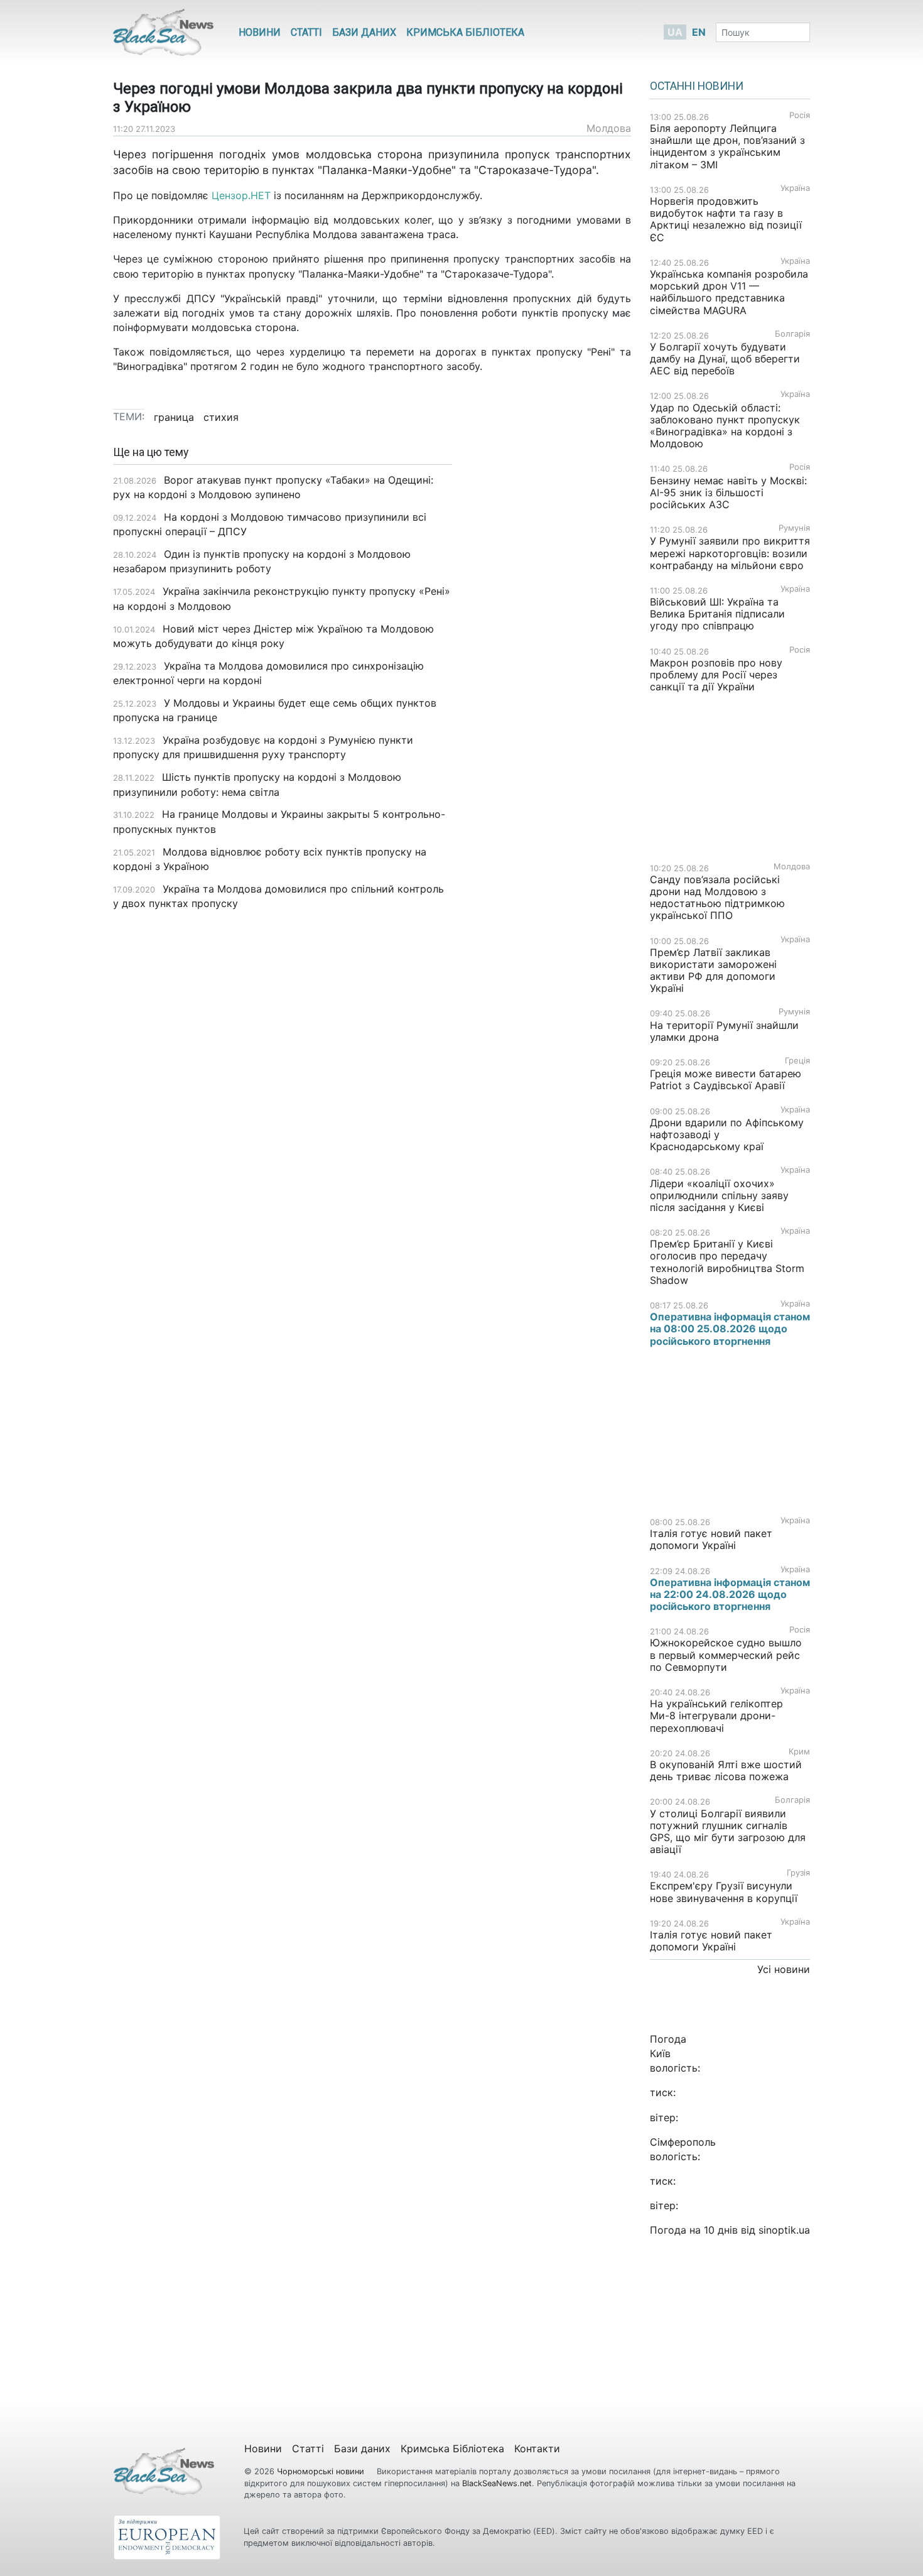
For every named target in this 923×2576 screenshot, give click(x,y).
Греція (797, 1061)
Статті (306, 32)
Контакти (537, 2448)
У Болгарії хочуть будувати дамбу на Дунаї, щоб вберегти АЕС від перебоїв (725, 359)
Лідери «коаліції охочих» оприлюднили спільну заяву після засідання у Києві (719, 1195)
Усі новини (784, 1969)
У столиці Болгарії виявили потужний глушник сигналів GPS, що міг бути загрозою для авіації (728, 1832)
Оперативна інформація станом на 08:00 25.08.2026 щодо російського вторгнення (730, 1329)
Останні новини (697, 86)
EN (699, 32)
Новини (260, 32)
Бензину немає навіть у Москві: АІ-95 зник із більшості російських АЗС (728, 492)
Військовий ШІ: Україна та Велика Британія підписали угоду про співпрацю (717, 614)
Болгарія (792, 334)
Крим (799, 1752)
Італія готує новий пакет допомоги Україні (711, 1539)
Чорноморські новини (322, 2471)
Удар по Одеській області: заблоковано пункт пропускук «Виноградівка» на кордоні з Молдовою (725, 426)
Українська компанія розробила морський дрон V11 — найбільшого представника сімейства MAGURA (729, 292)
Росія (800, 115)
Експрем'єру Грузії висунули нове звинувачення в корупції (724, 1892)
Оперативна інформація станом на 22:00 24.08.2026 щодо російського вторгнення (730, 1594)
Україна (795, 188)
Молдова (609, 128)
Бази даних (364, 32)
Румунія (794, 528)
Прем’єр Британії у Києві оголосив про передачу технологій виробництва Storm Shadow (727, 1262)
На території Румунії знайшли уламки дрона (724, 1031)
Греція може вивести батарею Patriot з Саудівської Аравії (726, 1079)
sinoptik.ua (784, 2230)
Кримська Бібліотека (465, 32)
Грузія (798, 1873)
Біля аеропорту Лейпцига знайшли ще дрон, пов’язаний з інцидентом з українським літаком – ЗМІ (727, 146)
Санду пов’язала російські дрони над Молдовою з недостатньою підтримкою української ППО (717, 898)
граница (174, 417)
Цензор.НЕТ (241, 195)
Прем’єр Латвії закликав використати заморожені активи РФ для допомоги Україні (713, 970)
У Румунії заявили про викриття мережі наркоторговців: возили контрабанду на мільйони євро (730, 553)
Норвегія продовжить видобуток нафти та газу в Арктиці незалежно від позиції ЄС (726, 219)
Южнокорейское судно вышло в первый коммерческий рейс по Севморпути (726, 1655)
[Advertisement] (551, 644)
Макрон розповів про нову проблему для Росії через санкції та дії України (716, 675)
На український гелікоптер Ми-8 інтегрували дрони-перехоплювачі (716, 1715)
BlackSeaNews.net (497, 2483)
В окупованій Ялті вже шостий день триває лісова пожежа (726, 1770)
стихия (221, 417)
